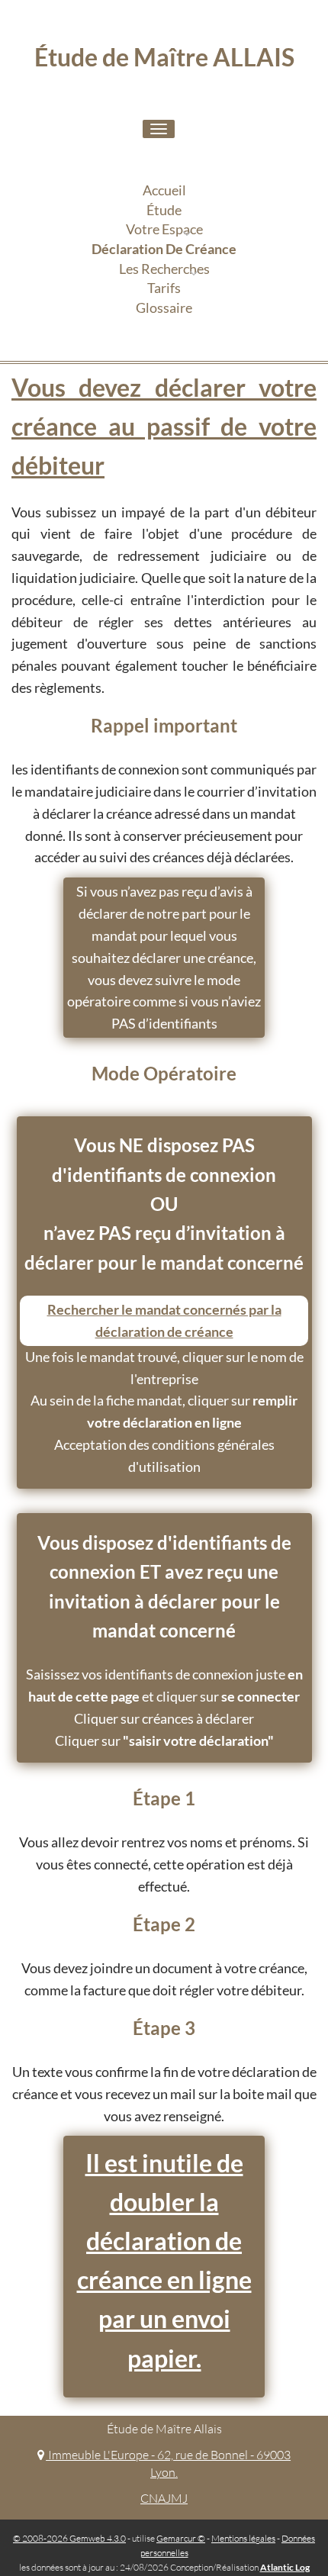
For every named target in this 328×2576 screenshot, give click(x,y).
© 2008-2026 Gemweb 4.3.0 (69, 2538)
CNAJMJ (164, 2498)
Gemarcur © (181, 2538)
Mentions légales (243, 2538)
